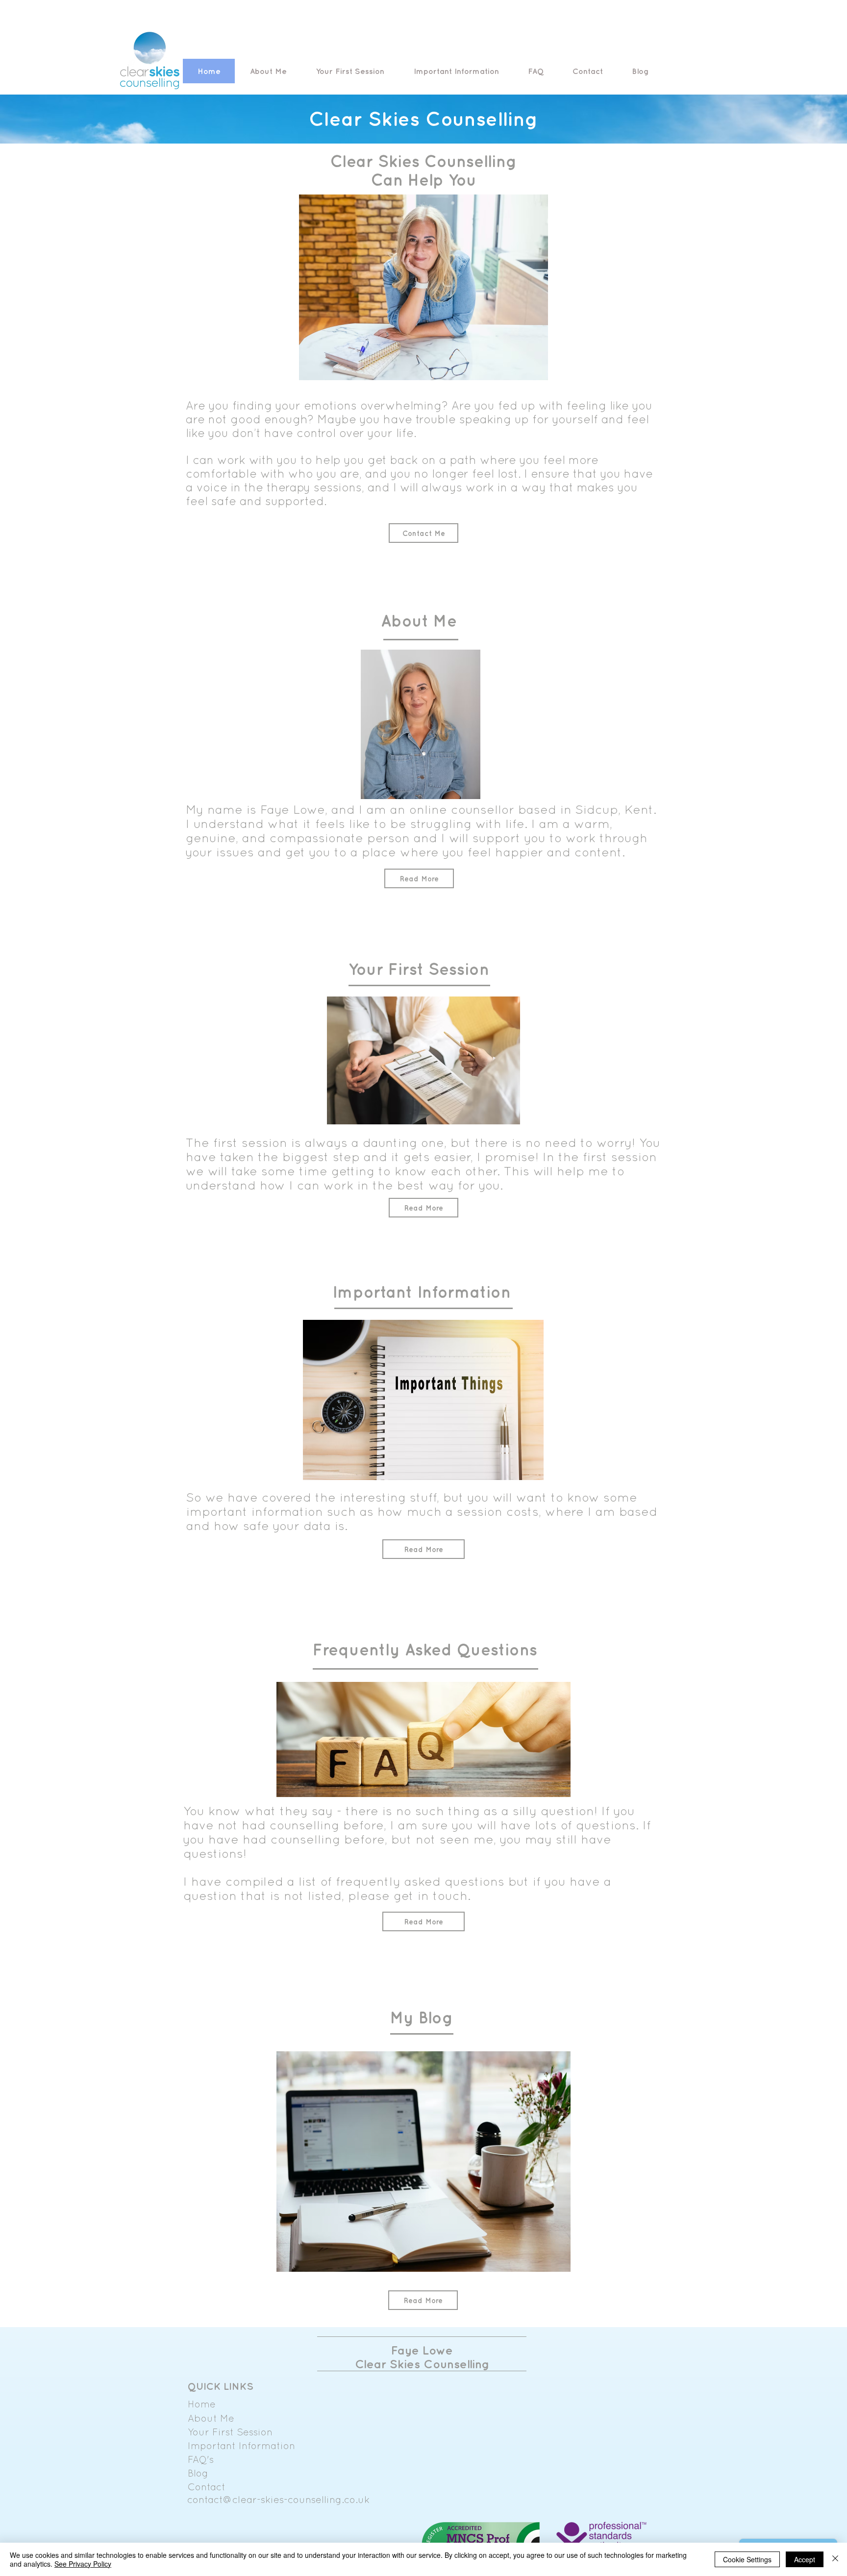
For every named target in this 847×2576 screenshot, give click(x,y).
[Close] (835, 2559)
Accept (805, 2559)
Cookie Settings (747, 2559)
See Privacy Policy (83, 2564)
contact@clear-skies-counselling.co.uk (278, 2499)
